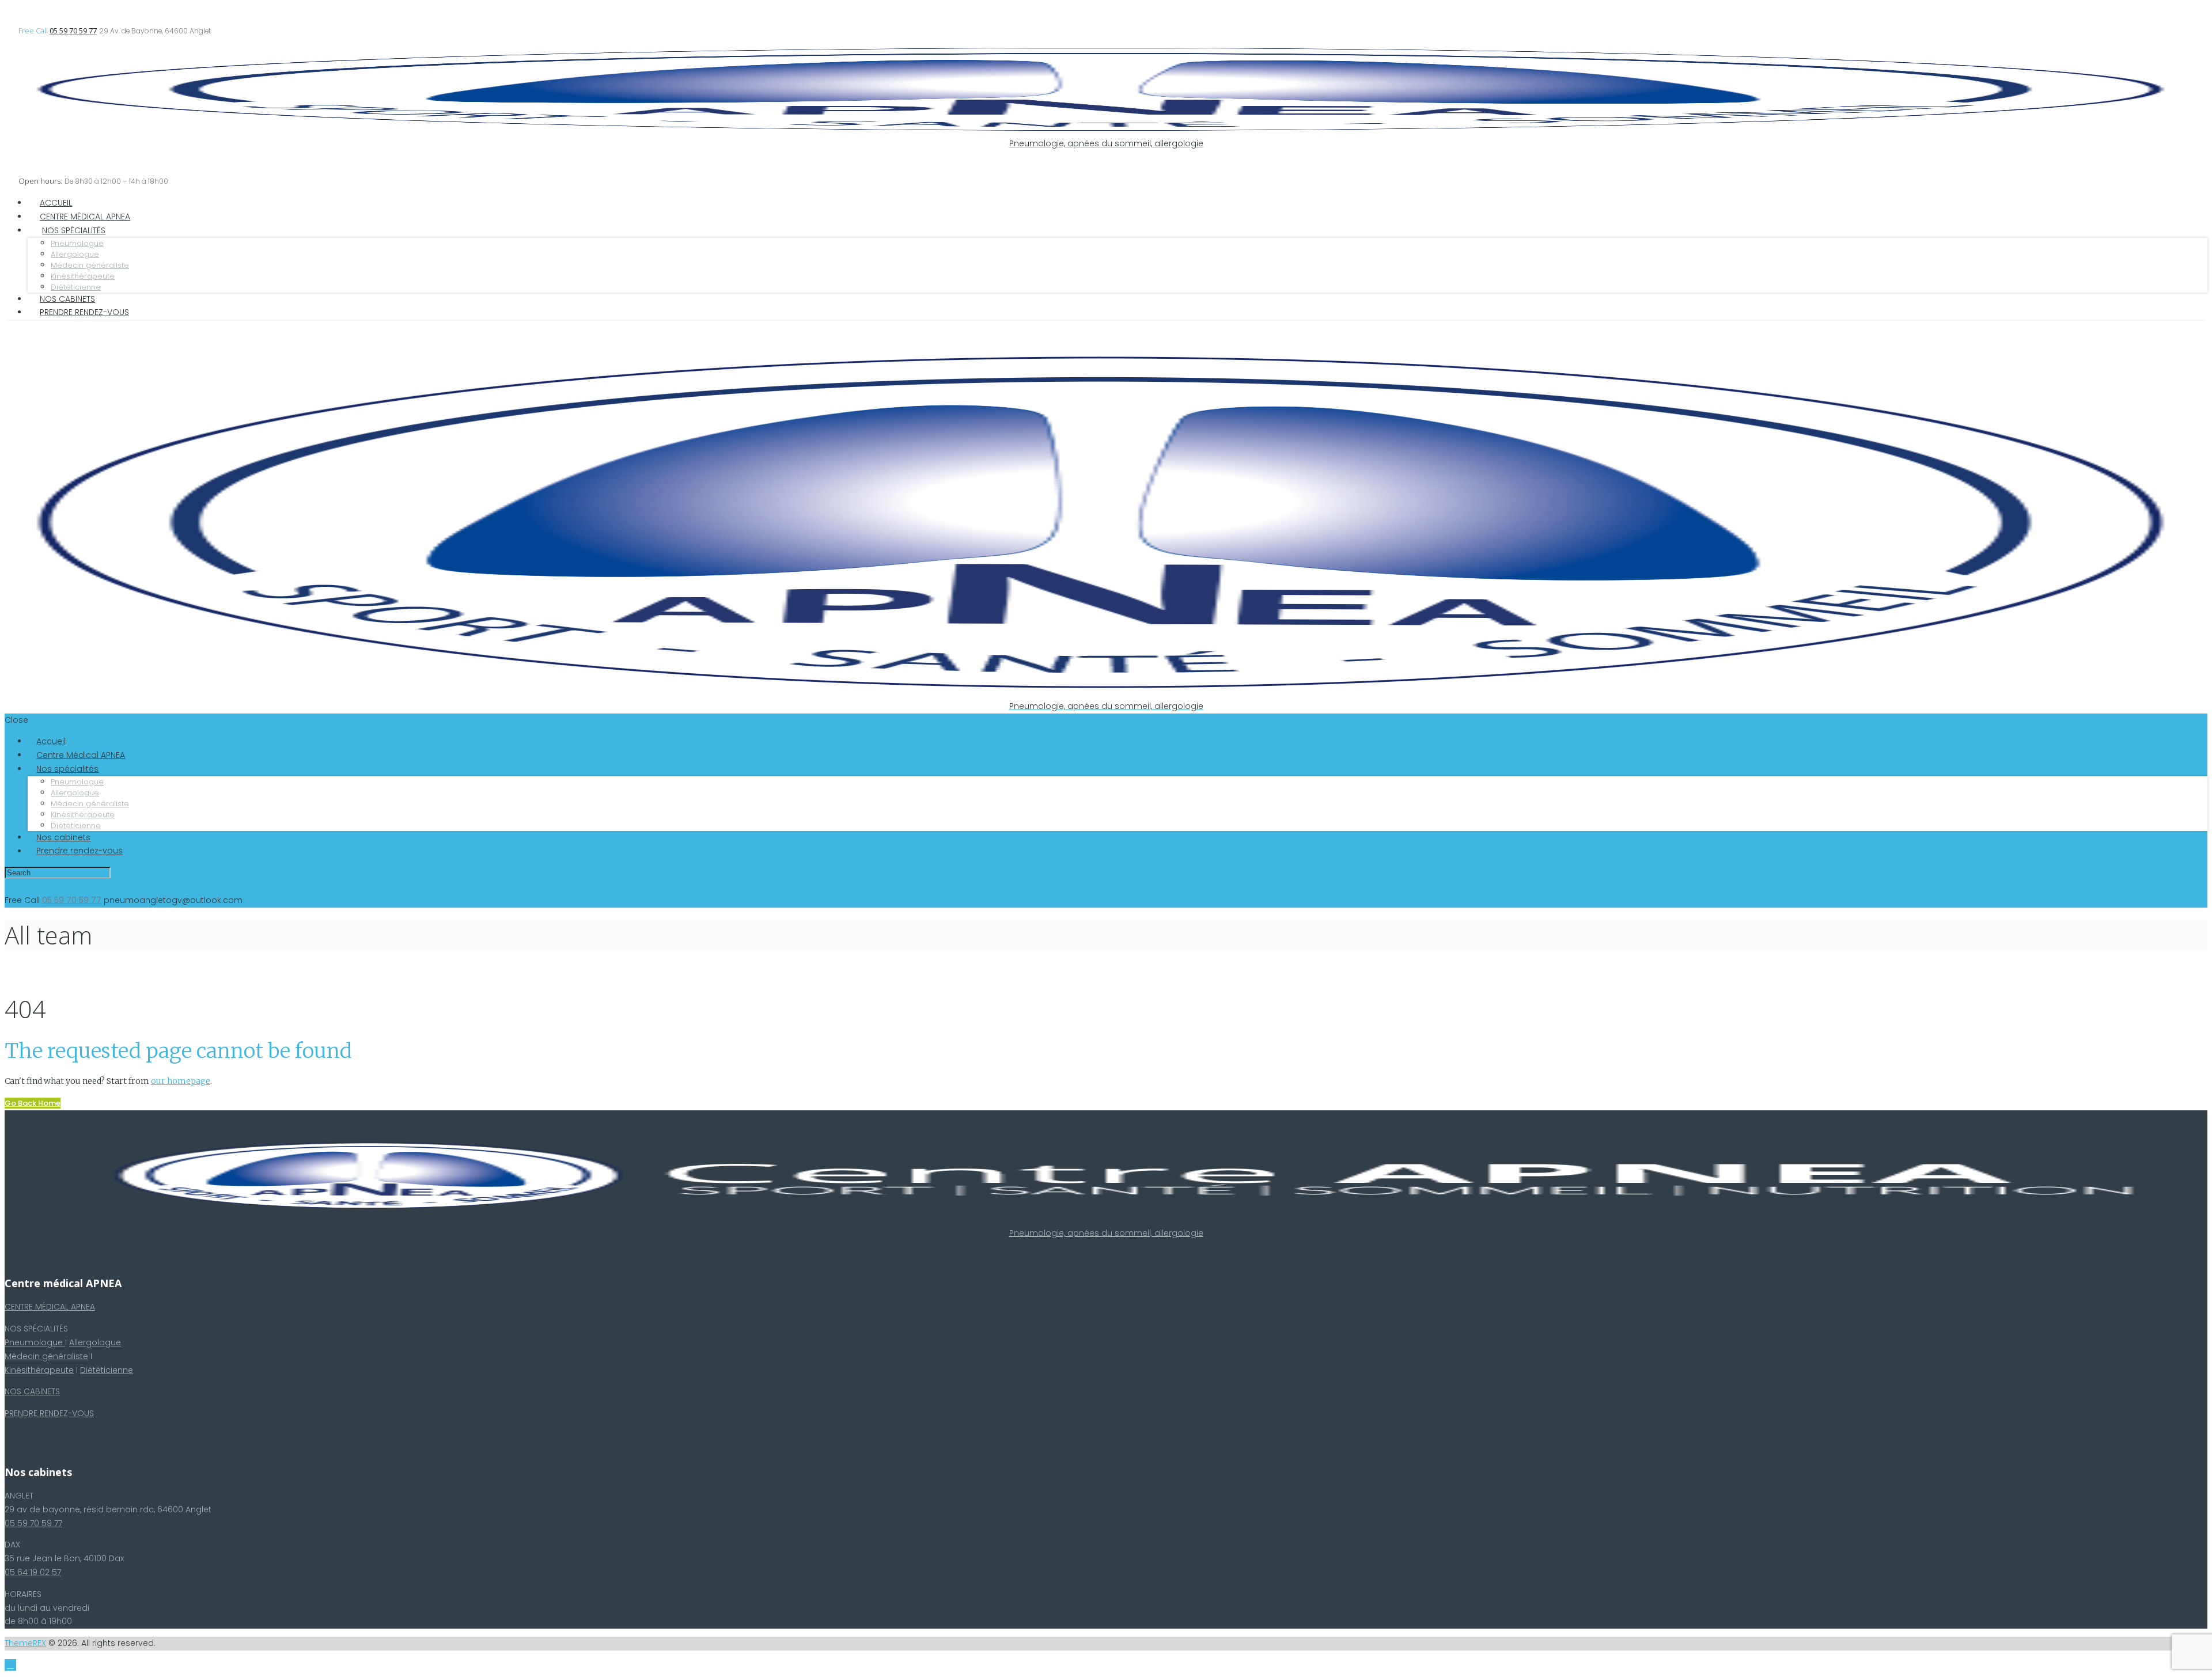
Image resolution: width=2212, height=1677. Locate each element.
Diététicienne (107, 1370)
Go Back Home (33, 1103)
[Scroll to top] (10, 1665)
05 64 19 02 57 (33, 1572)
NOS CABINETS (32, 1391)
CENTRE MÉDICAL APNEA (50, 1307)
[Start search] (122, 873)
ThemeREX (25, 1643)
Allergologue (95, 1342)
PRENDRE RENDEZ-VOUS (49, 1413)
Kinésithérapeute (39, 1370)
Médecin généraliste (46, 1356)
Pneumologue (35, 1342)
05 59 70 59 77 (33, 1523)
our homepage (181, 1081)
